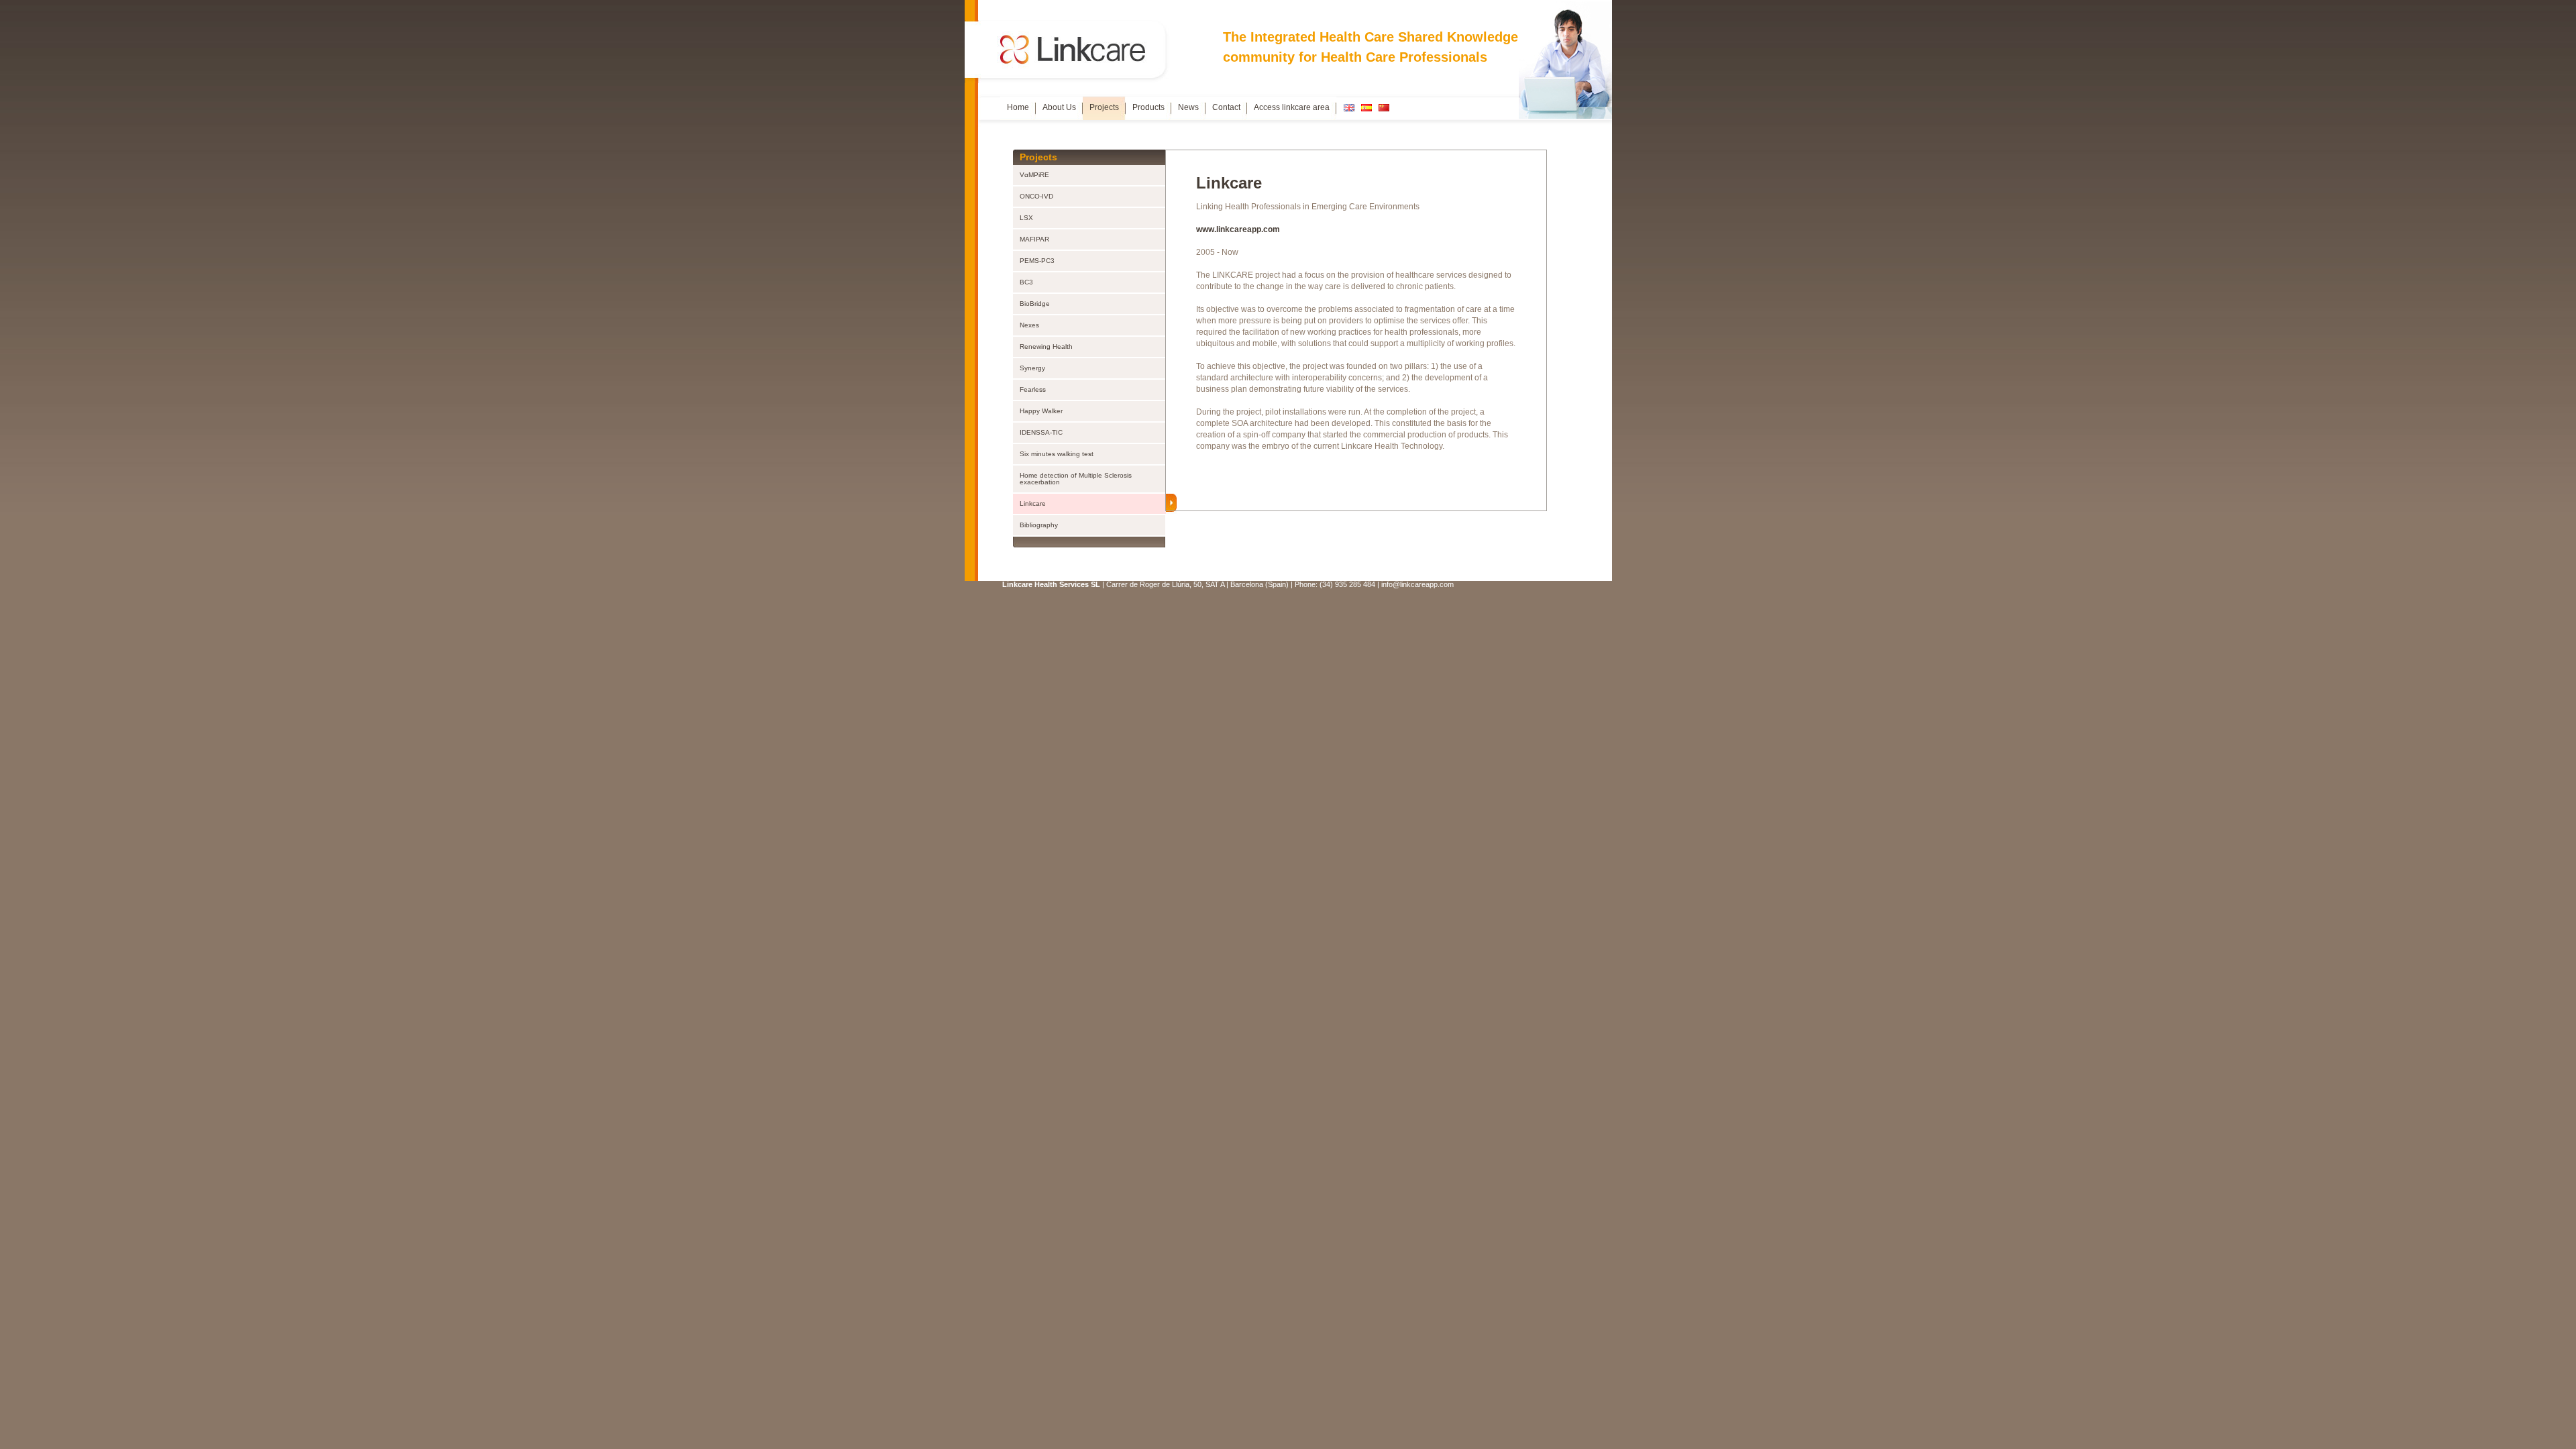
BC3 (1026, 282)
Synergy (1032, 368)
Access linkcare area (1292, 107)
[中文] (1384, 108)
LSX (1026, 218)
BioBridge (1035, 304)
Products (1148, 107)
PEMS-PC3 (1037, 261)
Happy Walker (1041, 411)
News (1188, 107)
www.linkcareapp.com (1238, 229)
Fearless (1033, 389)
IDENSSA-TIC (1041, 432)
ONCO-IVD (1036, 196)
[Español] (1366, 108)
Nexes (1029, 325)
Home (1018, 107)
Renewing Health (1046, 346)
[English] (1349, 108)
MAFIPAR (1034, 239)
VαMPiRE (1034, 175)
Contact (1226, 107)
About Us (1059, 107)
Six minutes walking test (1057, 454)
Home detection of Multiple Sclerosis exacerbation (1076, 479)
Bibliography (1039, 525)
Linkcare (1033, 503)
